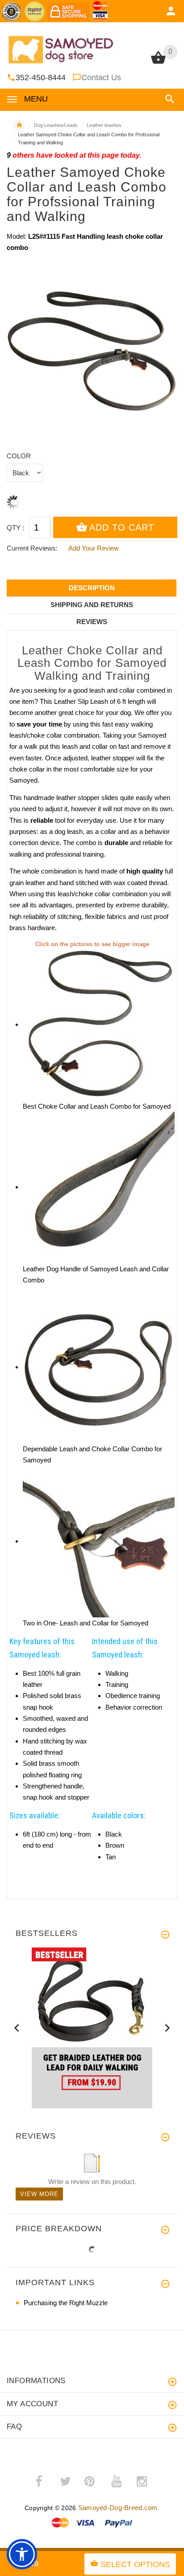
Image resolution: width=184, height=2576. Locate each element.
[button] (168, 99)
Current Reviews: (32, 548)
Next (167, 2028)
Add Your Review (94, 548)
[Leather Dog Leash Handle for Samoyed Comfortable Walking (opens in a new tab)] (99, 1187)
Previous (17, 2028)
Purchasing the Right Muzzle (66, 2303)
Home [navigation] (19, 125)
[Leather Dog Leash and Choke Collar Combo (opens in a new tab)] (99, 1024)
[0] (158, 63)
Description (92, 588)
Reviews (92, 622)
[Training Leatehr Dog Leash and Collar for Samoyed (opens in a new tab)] (99, 1367)
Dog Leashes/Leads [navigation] (56, 125)
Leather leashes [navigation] (104, 125)
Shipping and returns (92, 605)
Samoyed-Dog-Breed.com (118, 2508)
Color (19, 456)
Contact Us (101, 78)
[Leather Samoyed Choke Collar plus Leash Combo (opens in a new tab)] (99, 1541)
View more (39, 2194)
